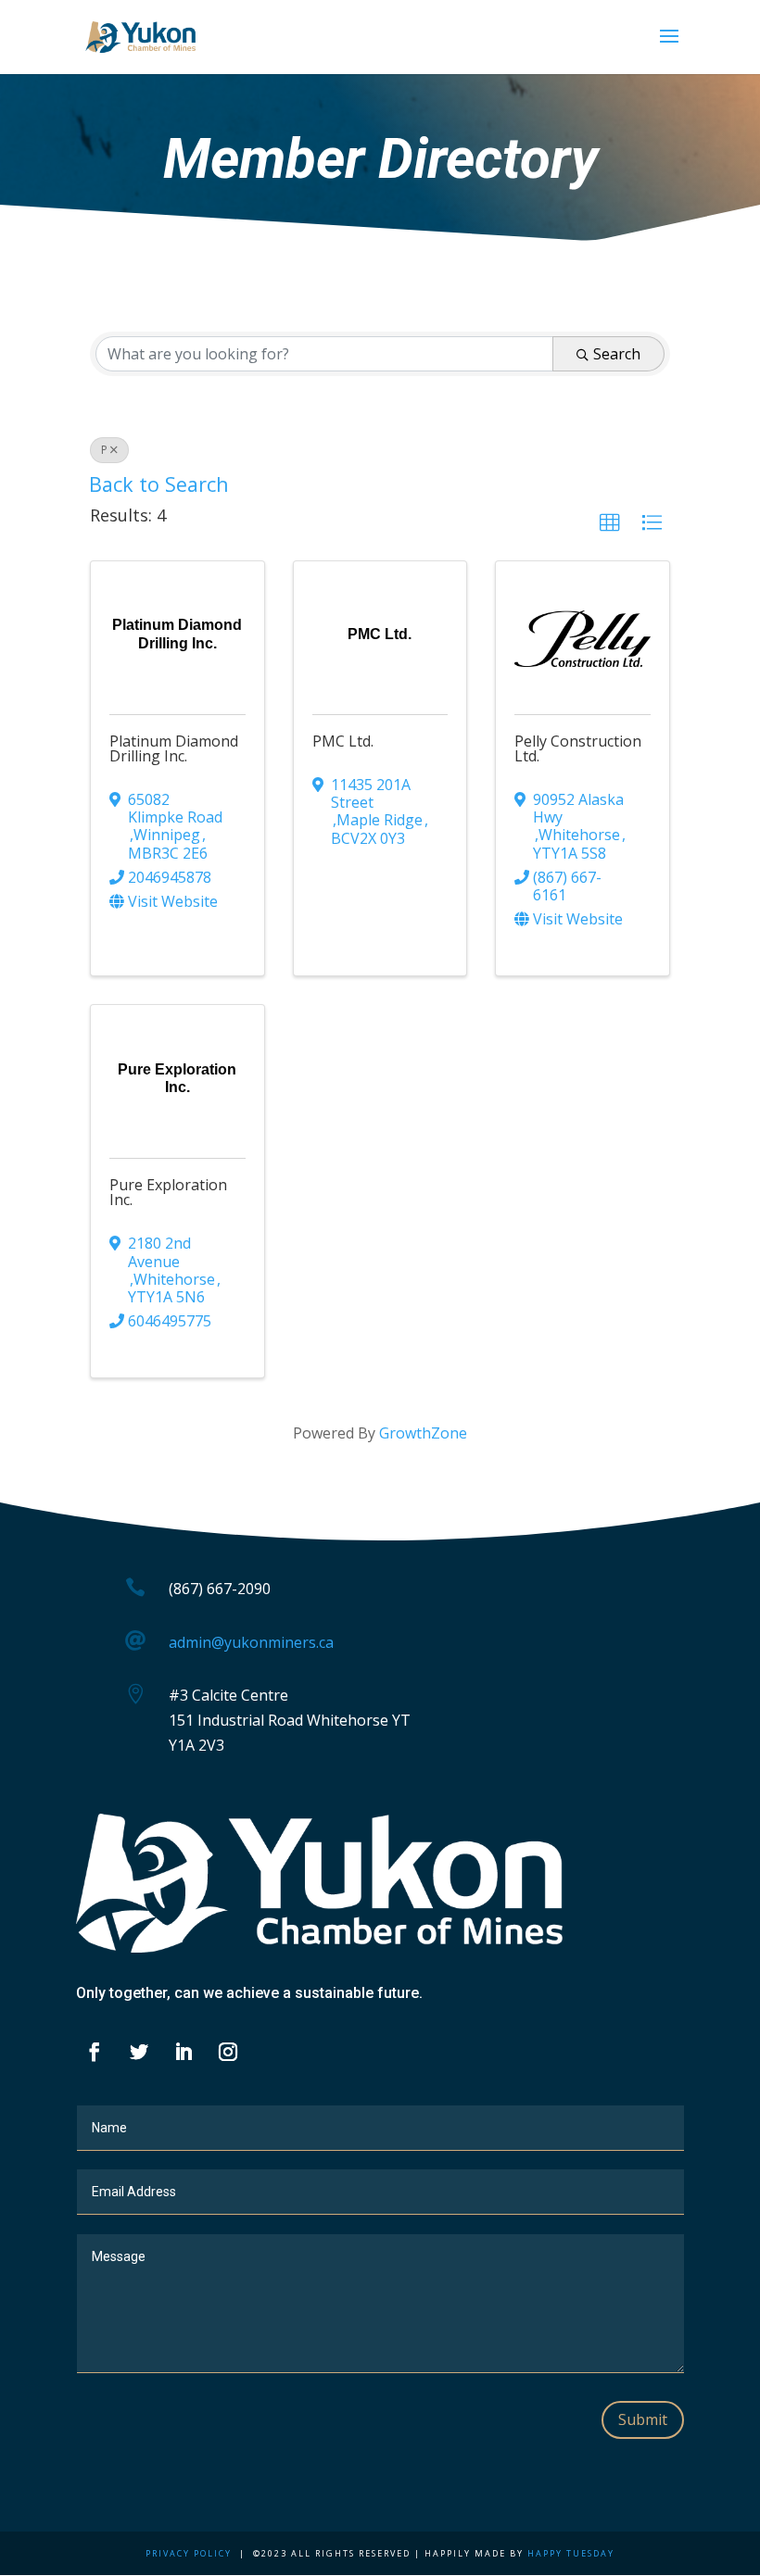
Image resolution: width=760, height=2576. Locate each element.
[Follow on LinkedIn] (184, 2052)
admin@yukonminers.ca (251, 1642)
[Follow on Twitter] (139, 2052)
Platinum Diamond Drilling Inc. (174, 748)
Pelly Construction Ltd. (578, 748)
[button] (610, 523)
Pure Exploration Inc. (168, 1192)
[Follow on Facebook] (95, 2052)
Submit (643, 2419)
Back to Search (159, 484)
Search (617, 354)
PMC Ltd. (343, 741)
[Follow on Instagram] (228, 2052)
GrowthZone (423, 1433)
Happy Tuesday (571, 2553)
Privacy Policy (189, 2553)
